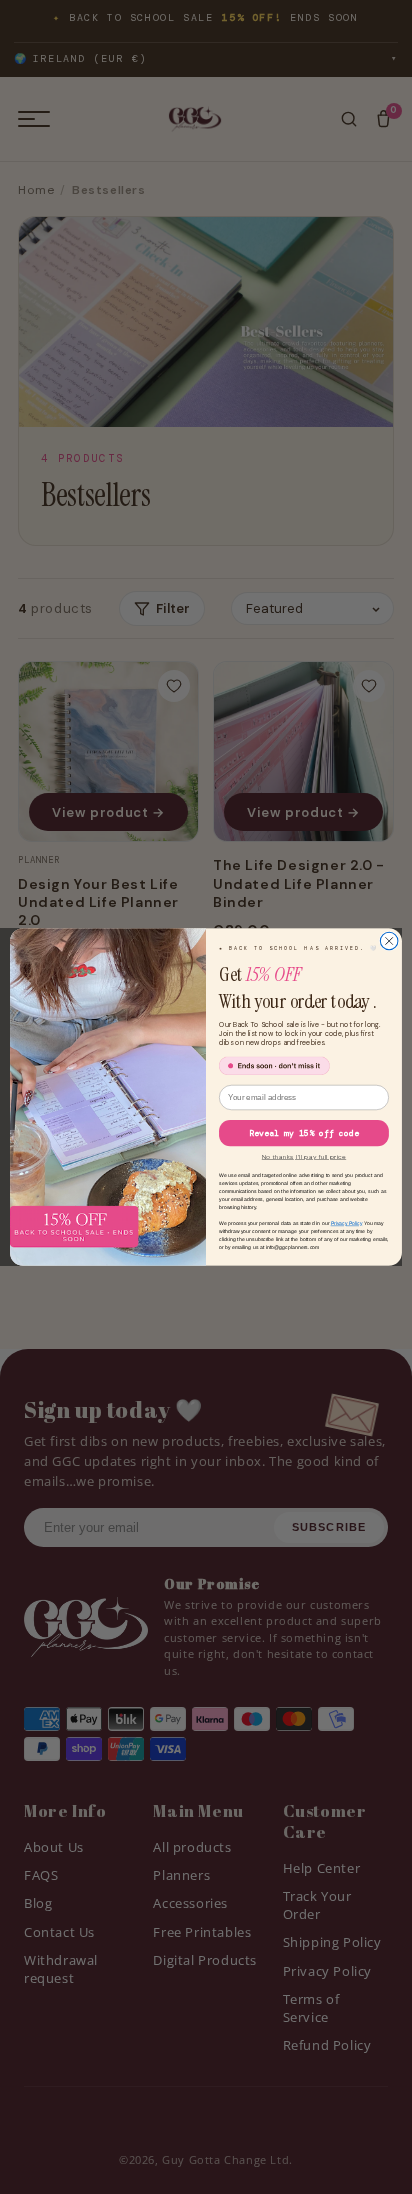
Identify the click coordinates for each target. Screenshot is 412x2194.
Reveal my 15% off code (304, 1133)
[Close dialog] (389, 941)
